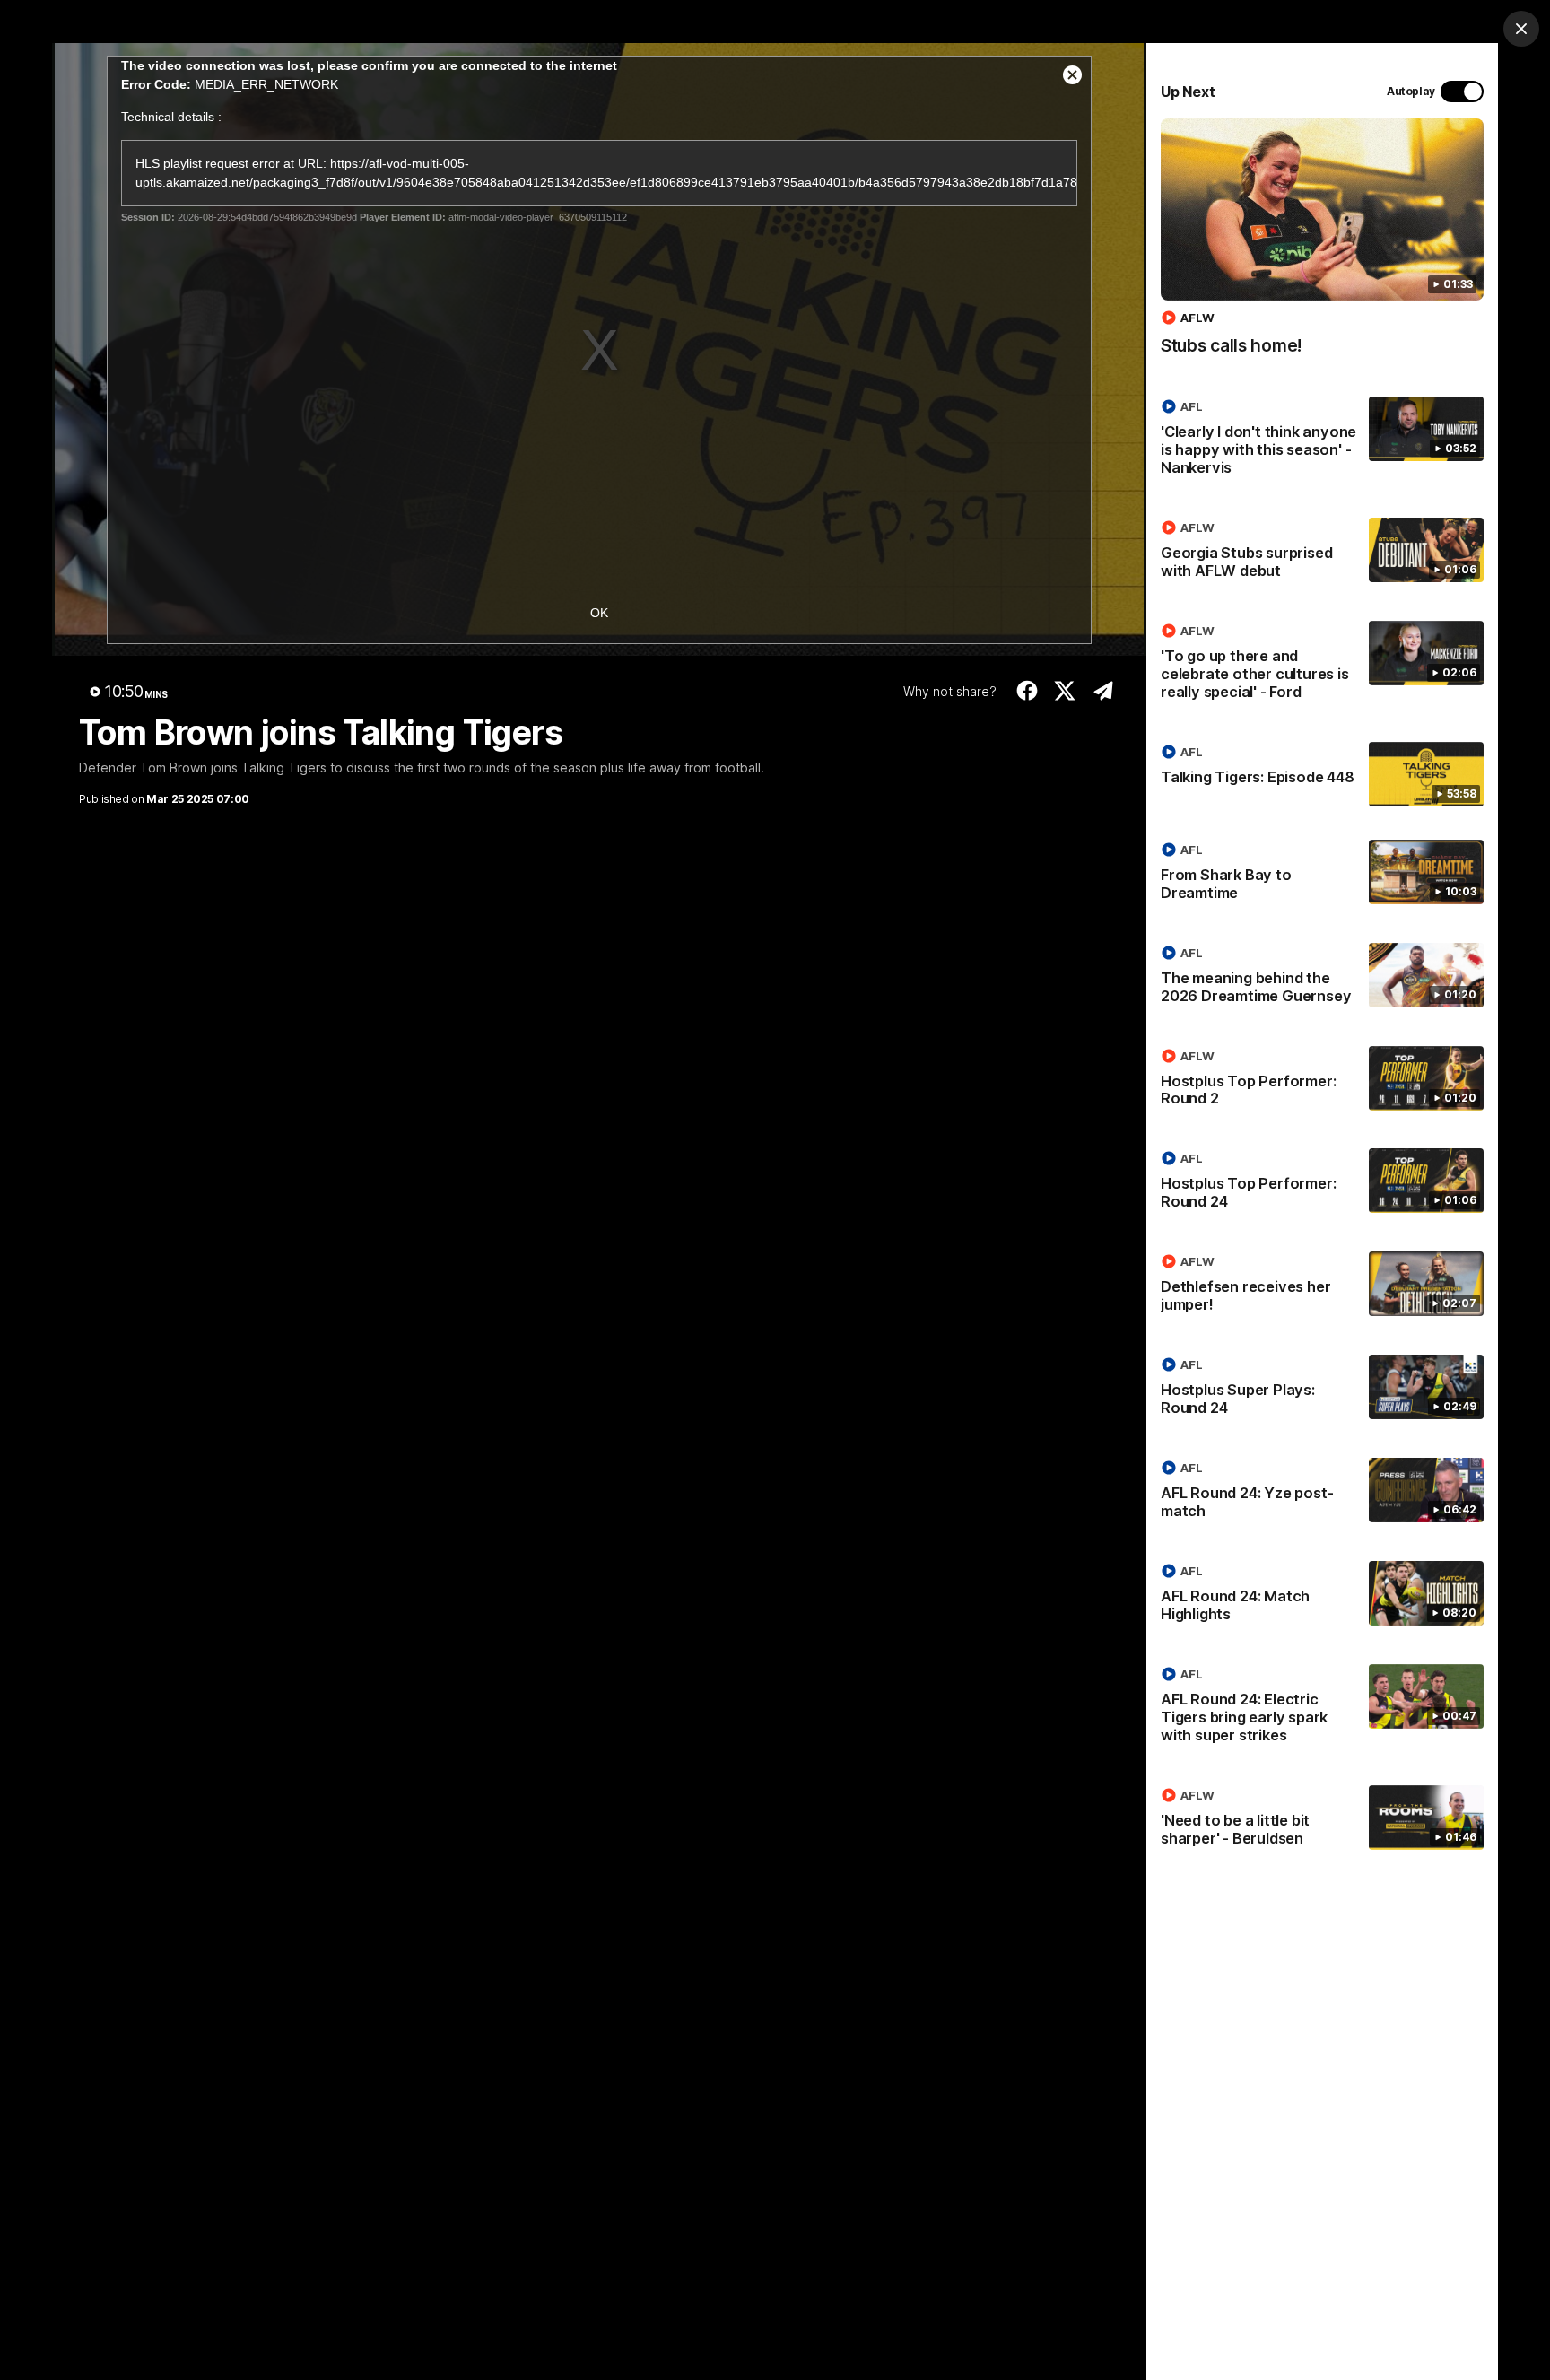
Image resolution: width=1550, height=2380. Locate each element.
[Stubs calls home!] (1322, 246)
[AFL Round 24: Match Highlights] (1322, 1596)
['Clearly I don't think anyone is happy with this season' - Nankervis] (1322, 440)
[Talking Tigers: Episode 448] (1322, 774)
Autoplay (1411, 91)
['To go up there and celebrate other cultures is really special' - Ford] (1322, 665)
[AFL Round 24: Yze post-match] (1322, 1493)
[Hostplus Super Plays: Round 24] (1322, 1390)
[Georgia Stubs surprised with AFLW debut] (1322, 553)
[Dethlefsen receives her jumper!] (1322, 1286)
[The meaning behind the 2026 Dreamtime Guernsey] (1322, 978)
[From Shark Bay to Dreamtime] (1322, 875)
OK (599, 613)
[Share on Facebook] (1027, 691)
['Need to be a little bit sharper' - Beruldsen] (1322, 1820)
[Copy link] (1103, 691)
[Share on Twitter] (1065, 691)
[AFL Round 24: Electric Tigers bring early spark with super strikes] (1322, 1708)
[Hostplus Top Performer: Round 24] (1322, 1183)
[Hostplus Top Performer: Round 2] (1322, 1081)
